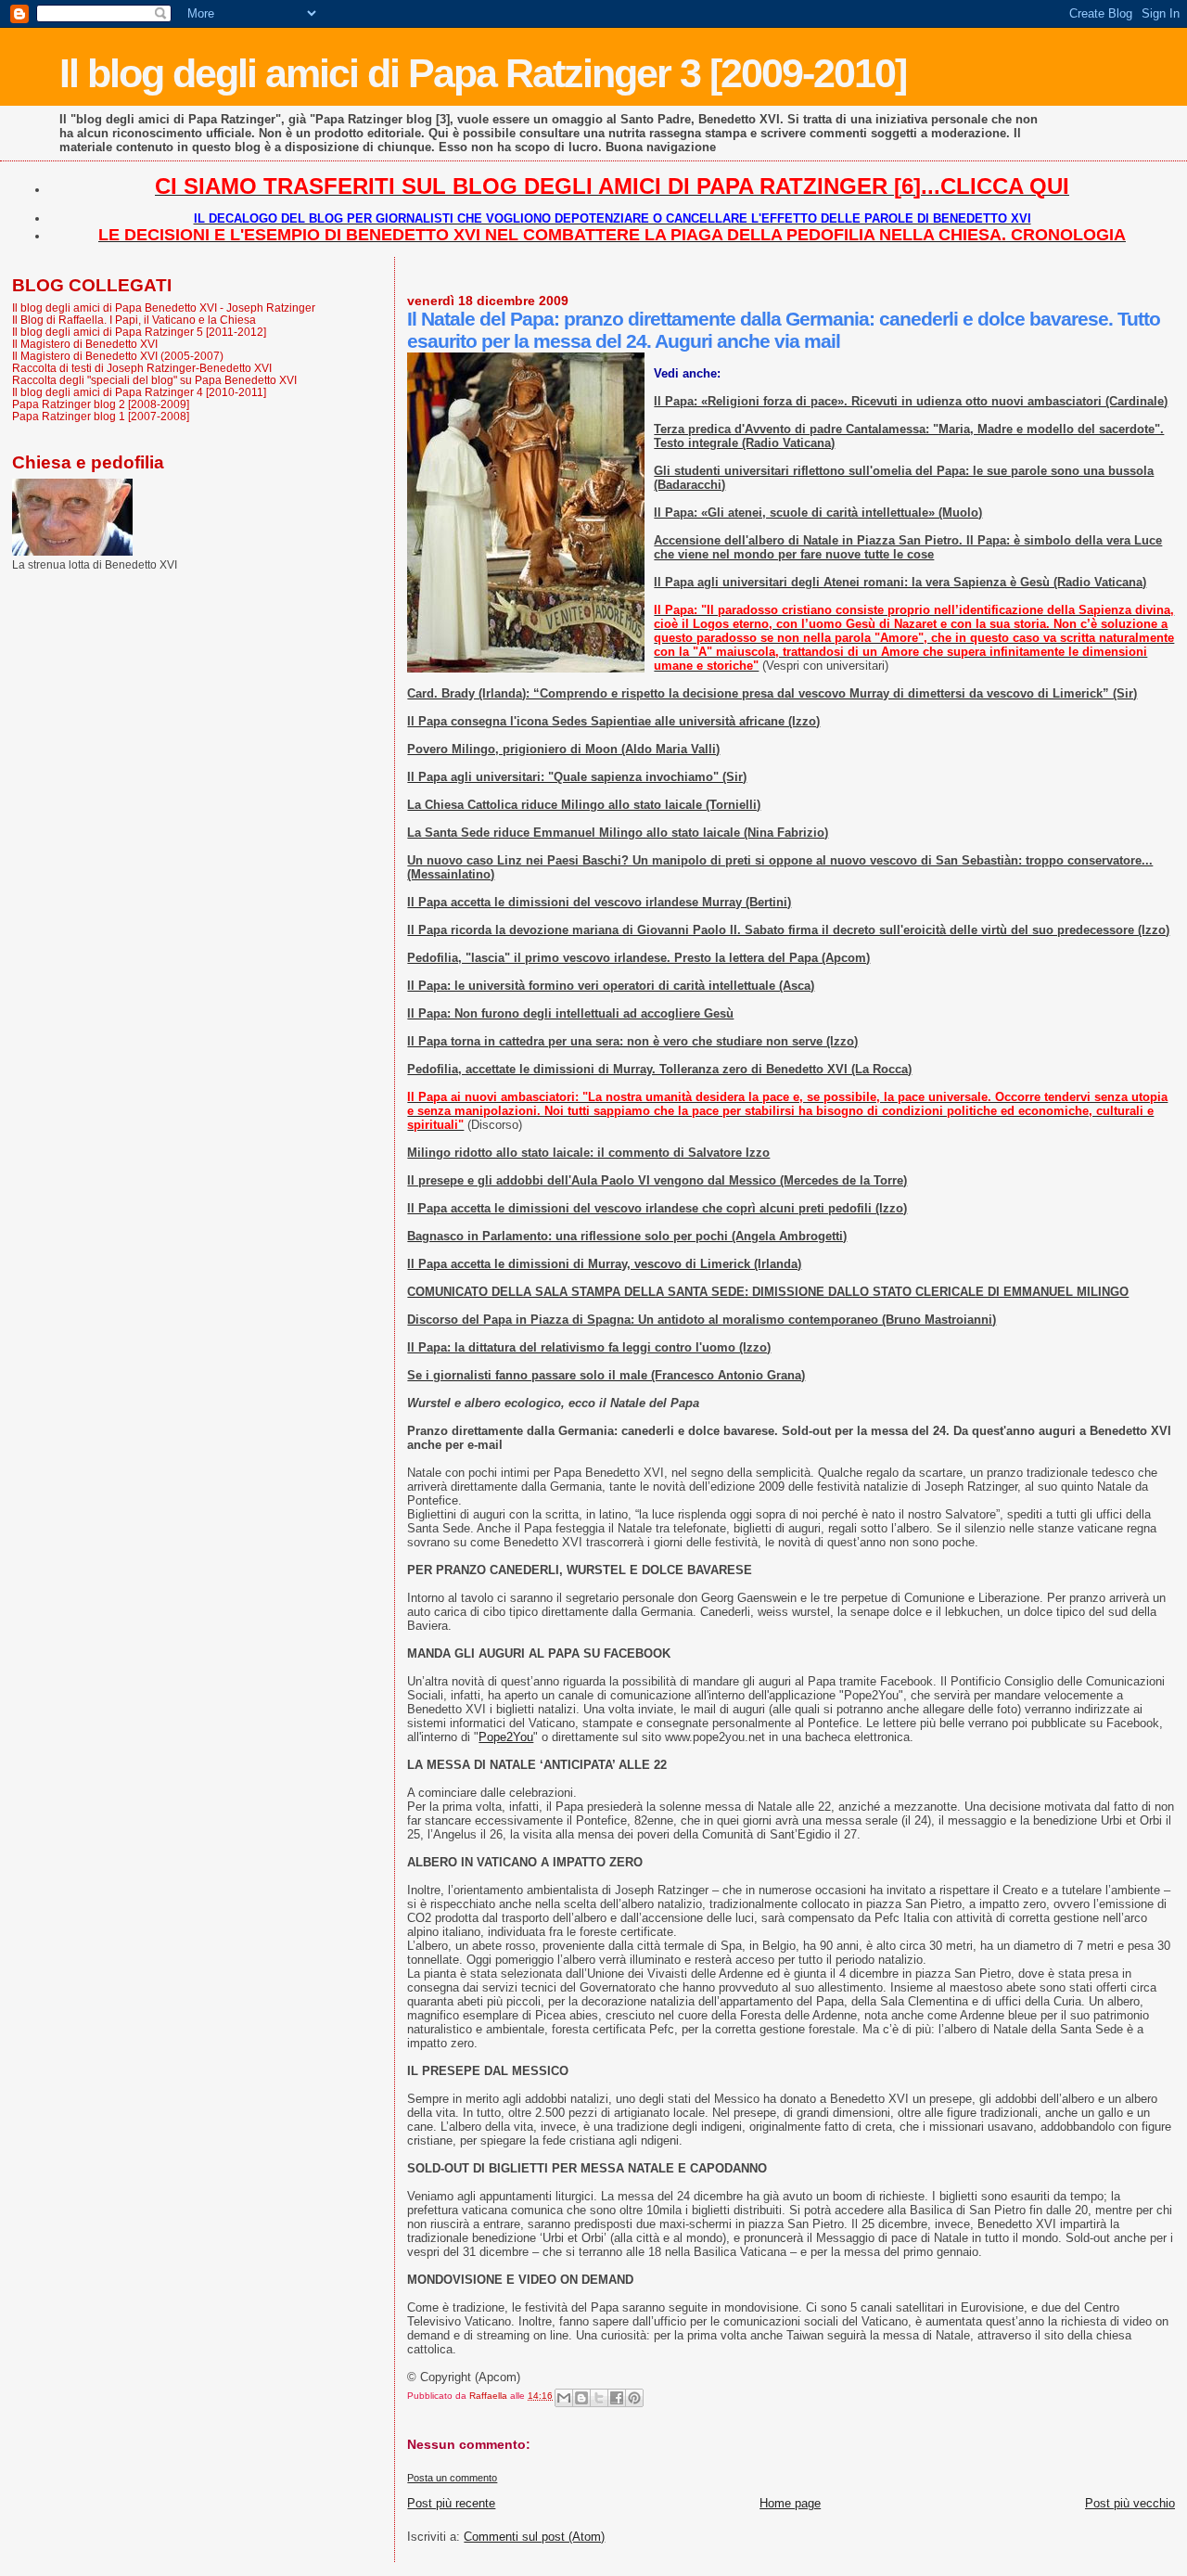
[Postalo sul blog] (581, 2398)
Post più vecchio (1130, 2503)
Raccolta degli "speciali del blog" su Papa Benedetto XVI (154, 380)
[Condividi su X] (599, 2398)
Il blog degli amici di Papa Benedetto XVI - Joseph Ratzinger (164, 308)
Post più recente (451, 2503)
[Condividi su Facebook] (617, 2398)
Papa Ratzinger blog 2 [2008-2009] (101, 404)
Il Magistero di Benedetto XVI (85, 344)
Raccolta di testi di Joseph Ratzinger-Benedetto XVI (142, 368)
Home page (790, 2503)
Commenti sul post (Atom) (534, 2537)
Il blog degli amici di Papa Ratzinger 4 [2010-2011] (139, 392)
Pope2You (506, 1737)
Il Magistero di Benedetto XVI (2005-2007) (118, 356)
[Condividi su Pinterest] (634, 2398)
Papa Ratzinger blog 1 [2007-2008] (101, 416)
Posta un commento (452, 2478)
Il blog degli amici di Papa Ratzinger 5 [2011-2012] (139, 332)
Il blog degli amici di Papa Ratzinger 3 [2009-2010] (483, 73)
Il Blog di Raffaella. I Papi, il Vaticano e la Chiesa (134, 320)
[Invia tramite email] (564, 2398)
